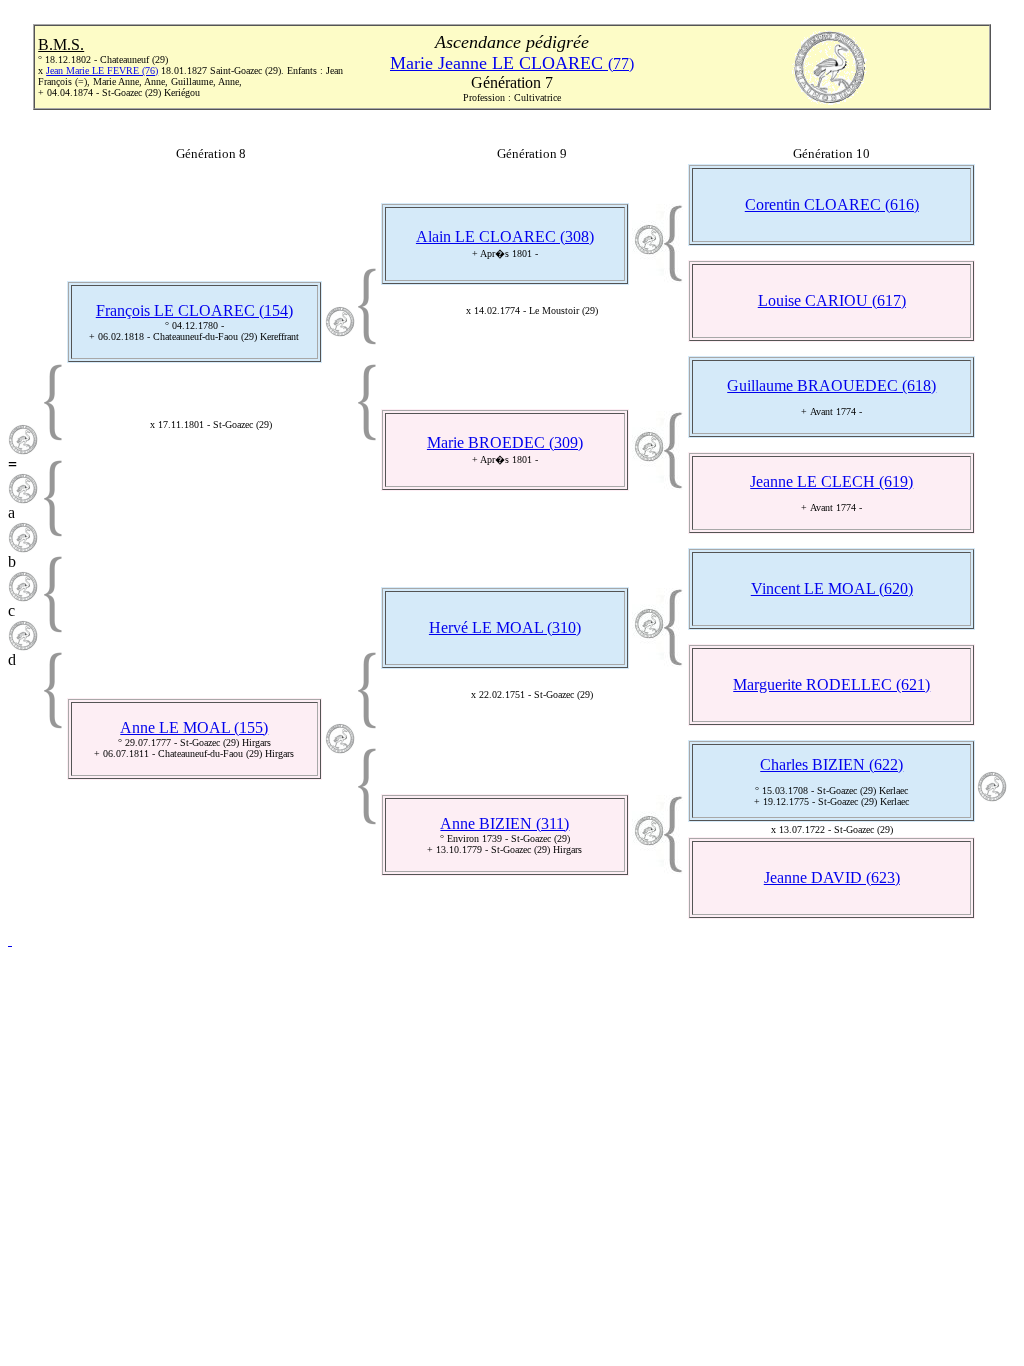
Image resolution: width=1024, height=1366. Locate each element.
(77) (512, 63)
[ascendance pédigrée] (23, 449)
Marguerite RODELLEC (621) (831, 684)
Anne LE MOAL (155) (194, 727)
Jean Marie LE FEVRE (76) (102, 70)
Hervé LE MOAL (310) (505, 627)
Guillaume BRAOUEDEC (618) (831, 385)
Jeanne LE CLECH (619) (831, 481)
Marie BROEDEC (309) (505, 442)
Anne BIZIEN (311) (504, 823)
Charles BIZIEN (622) (831, 764)
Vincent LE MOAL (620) (832, 588)
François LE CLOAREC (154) (194, 310)
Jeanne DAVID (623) (832, 877)
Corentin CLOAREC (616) (832, 204)
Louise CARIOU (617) (832, 300)
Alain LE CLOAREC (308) (505, 236)
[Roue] (10, 939)
